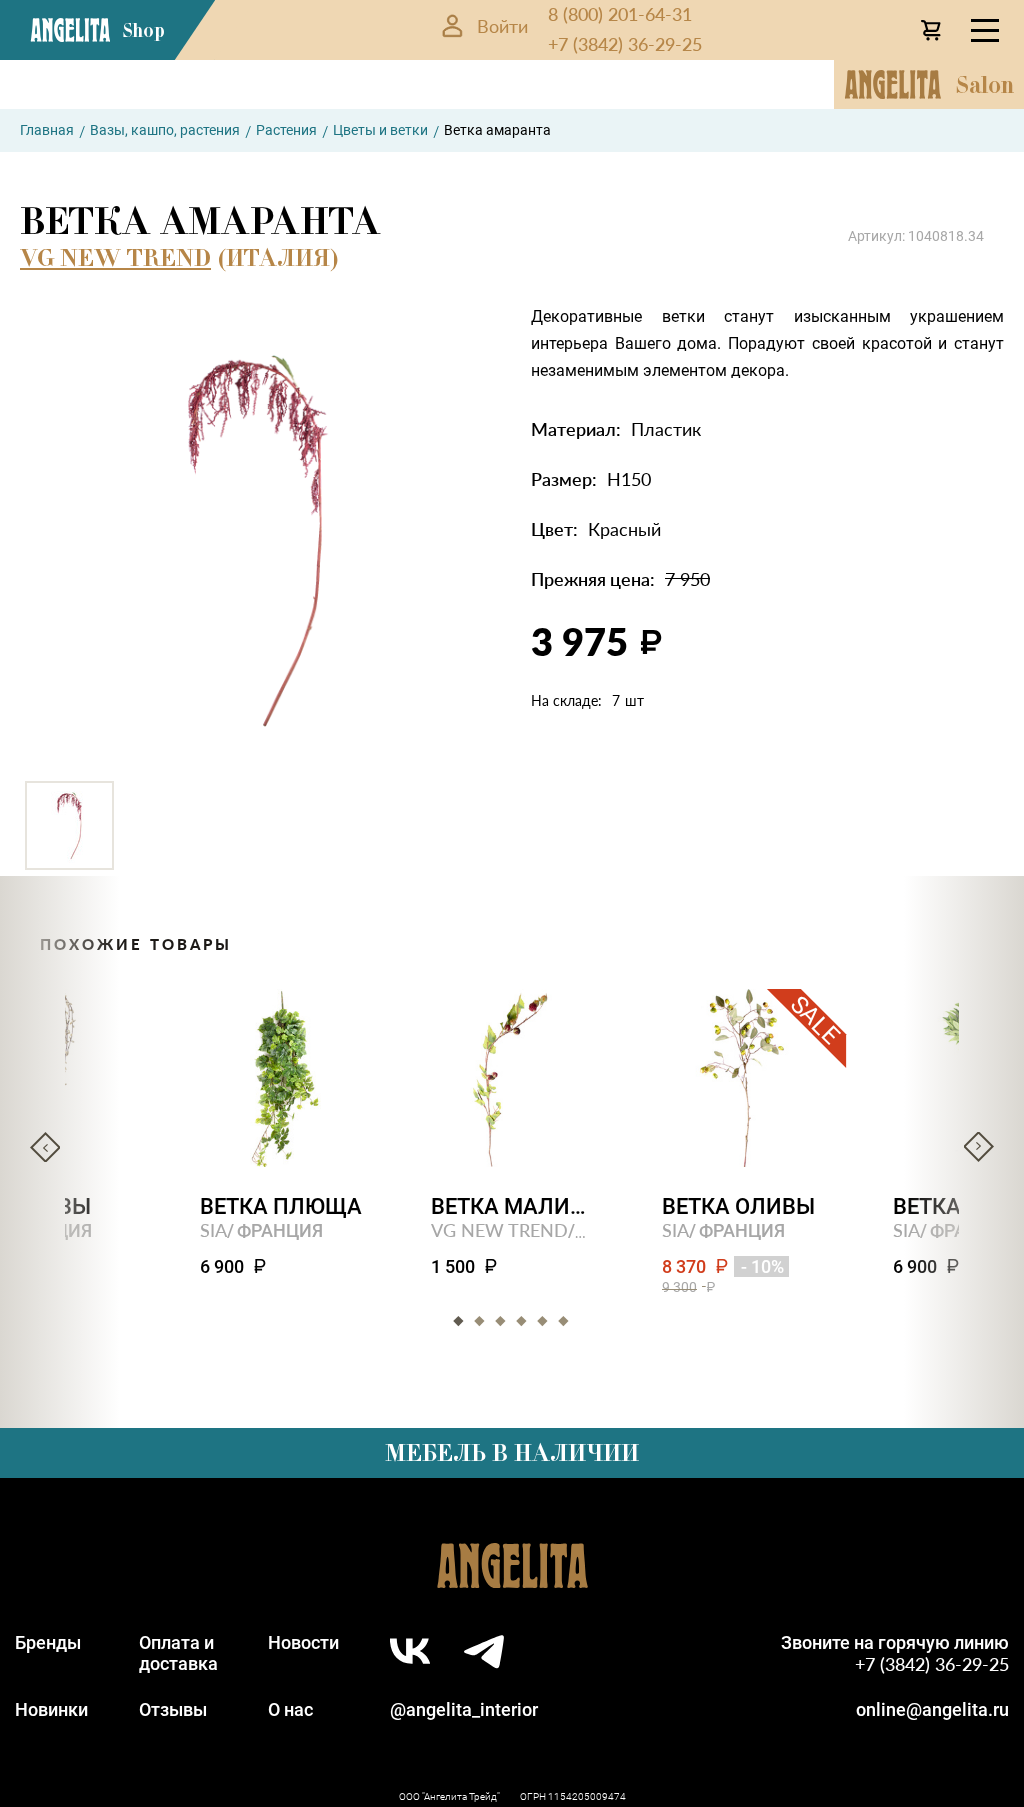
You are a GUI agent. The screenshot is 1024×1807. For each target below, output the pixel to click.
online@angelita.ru (932, 1709)
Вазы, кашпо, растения (165, 130)
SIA (213, 1229)
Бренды (48, 1642)
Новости (303, 1642)
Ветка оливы (738, 1206)
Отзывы (173, 1709)
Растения (286, 130)
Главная (47, 130)
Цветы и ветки (380, 130)
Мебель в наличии (512, 1452)
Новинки (51, 1709)
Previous (45, 1147)
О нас (290, 1709)
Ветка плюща (281, 1206)
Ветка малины (512, 1206)
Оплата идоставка (178, 1653)
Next (979, 1147)
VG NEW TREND (115, 257)
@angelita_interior (464, 1709)
